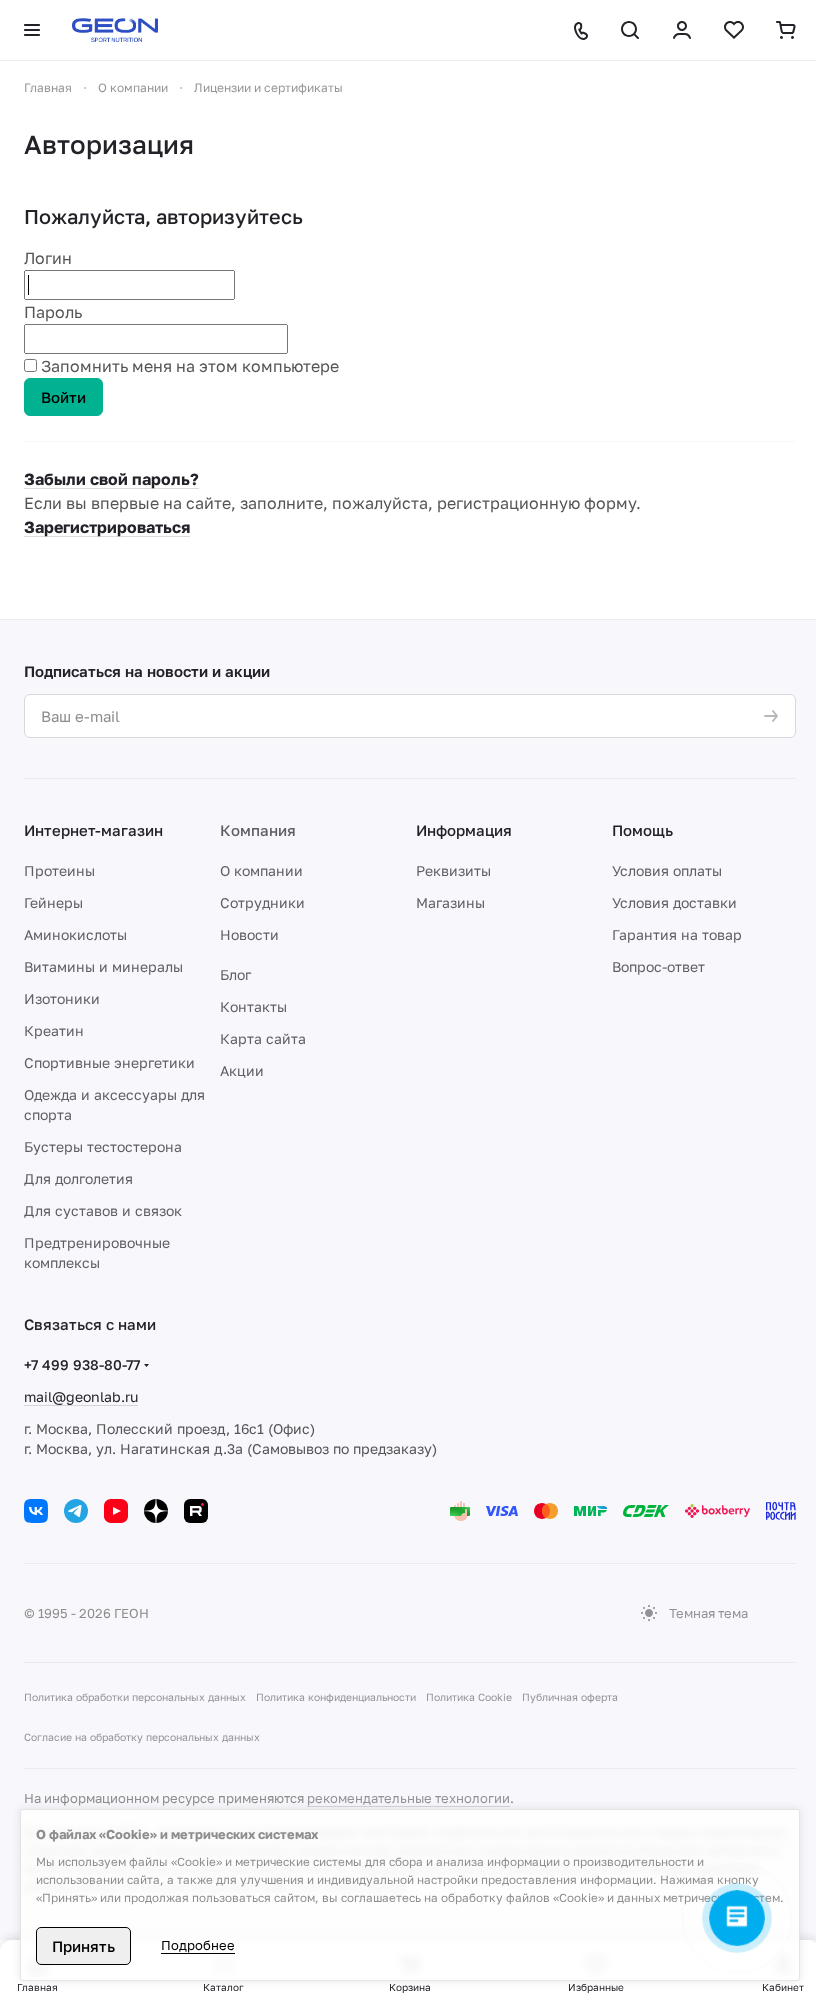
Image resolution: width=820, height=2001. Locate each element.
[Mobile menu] (32, 30)
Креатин (54, 1030)
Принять (83, 1946)
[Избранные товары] (734, 30)
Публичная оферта (570, 1697)
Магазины (450, 902)
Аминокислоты (75, 934)
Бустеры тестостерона (103, 1146)
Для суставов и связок (103, 1210)
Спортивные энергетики (109, 1062)
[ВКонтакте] (36, 1511)
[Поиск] (630, 30)
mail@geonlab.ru (81, 1396)
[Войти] (682, 30)
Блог (235, 974)
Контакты (253, 1006)
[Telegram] (76, 1511)
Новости (249, 934)
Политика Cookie (469, 1697)
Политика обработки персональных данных (135, 1697)
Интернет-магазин (93, 830)
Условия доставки (674, 902)
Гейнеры (53, 902)
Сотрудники (262, 902)
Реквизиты (453, 870)
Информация (464, 830)
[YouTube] (116, 1511)
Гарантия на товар (677, 934)
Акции (242, 1070)
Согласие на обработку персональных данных (142, 1737)
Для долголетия (78, 1178)
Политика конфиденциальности (336, 1697)
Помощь (642, 830)
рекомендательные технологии (408, 1798)
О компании (261, 870)
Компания (258, 830)
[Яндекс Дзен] (156, 1511)
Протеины (59, 870)
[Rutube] (196, 1511)
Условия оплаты (667, 870)
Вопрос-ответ (658, 966)
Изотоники (62, 998)
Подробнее (198, 1945)
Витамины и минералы (103, 966)
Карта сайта (263, 1038)
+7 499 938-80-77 (82, 1364)
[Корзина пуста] (786, 30)
